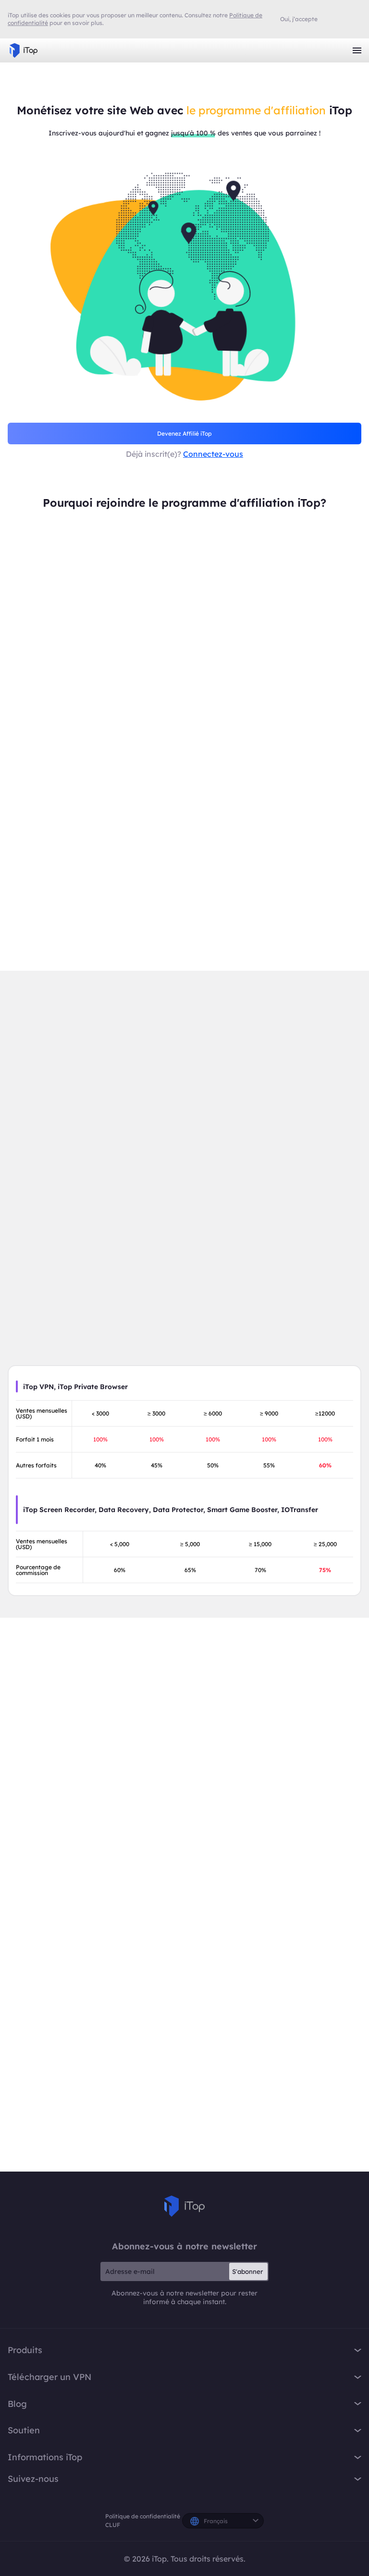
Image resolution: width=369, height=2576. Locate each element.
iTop (184, 2206)
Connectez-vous (213, 454)
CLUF (113, 2525)
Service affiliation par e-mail (185, 2047)
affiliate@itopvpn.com (292, 2022)
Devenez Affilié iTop (184, 433)
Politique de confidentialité (143, 2516)
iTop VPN (24, 50)
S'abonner (247, 2271)
